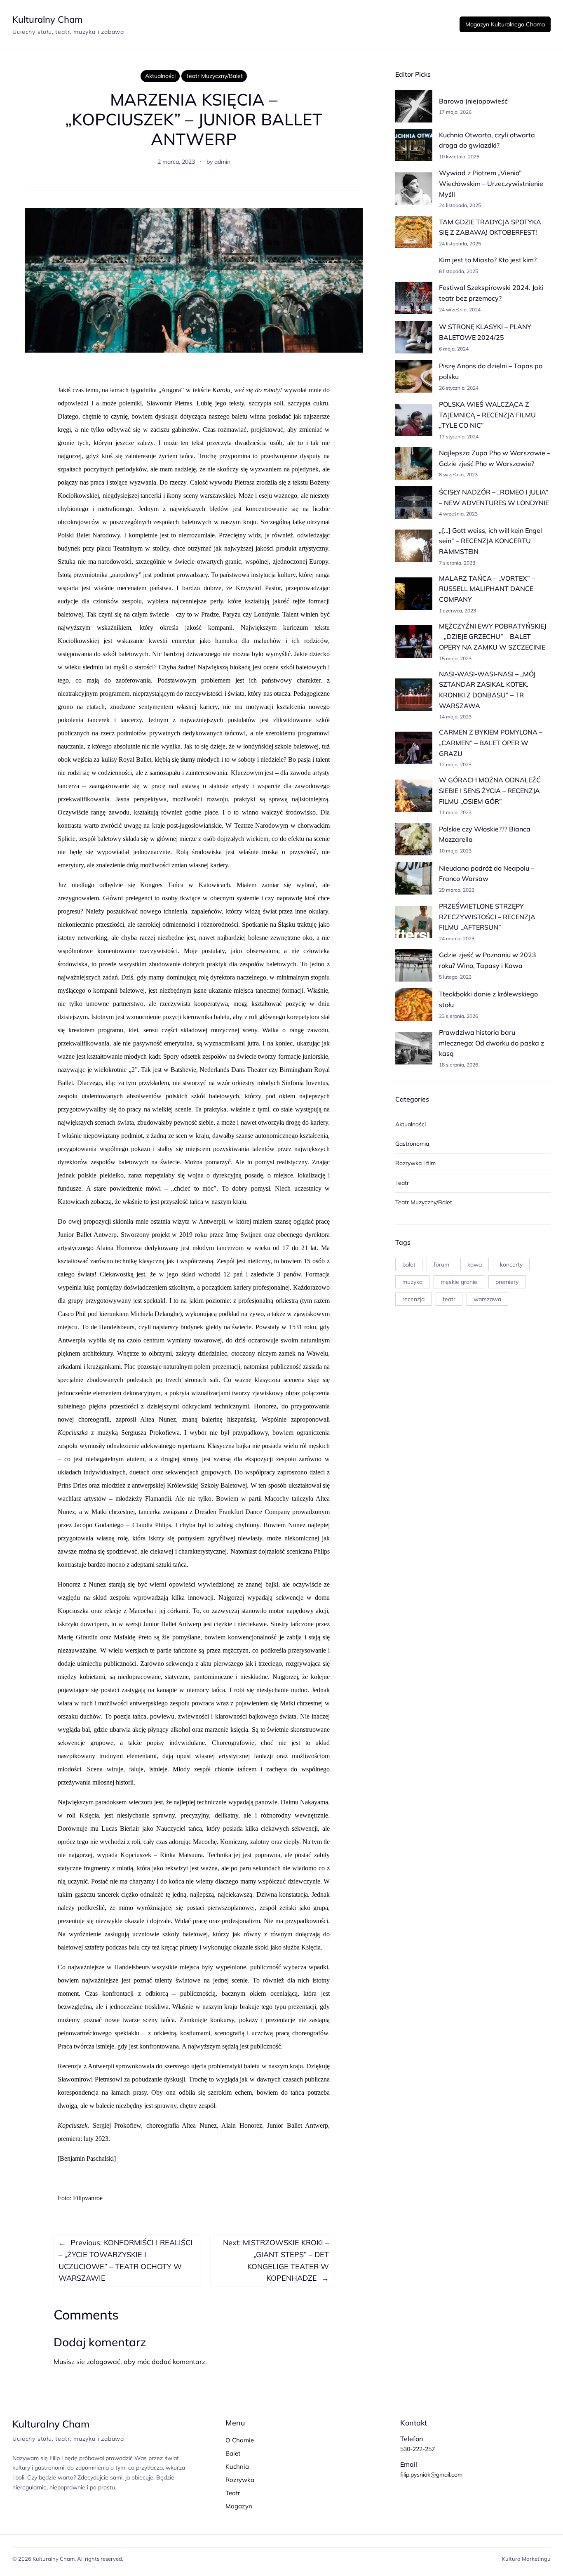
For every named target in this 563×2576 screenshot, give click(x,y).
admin (222, 162)
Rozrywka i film (415, 1163)
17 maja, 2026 (455, 112)
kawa (475, 1264)
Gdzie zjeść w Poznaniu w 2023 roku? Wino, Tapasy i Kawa (488, 960)
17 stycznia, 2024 (459, 437)
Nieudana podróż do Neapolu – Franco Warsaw (487, 874)
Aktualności (160, 76)
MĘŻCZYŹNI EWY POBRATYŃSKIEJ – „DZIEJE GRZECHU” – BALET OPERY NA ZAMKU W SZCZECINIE (493, 637)
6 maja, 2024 (454, 349)
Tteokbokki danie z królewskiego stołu (488, 999)
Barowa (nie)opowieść (473, 101)
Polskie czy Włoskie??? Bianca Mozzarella (485, 834)
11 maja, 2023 (455, 812)
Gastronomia (412, 1144)
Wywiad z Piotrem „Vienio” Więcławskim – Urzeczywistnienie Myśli (491, 183)
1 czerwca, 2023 (457, 611)
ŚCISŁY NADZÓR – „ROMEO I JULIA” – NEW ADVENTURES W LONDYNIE (494, 497)
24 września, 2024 (460, 310)
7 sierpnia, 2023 (457, 563)
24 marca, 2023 (457, 938)
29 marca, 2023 (457, 890)
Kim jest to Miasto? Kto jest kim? (488, 260)
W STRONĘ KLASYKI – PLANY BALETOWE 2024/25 (485, 332)
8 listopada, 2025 (459, 271)
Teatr (402, 1183)
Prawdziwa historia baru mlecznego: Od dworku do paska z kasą (491, 1043)
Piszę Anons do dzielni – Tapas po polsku (491, 371)
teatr (449, 1299)
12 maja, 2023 (455, 764)
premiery (507, 1282)
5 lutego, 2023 (455, 977)
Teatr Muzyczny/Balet (214, 76)
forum (441, 1264)
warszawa (487, 1299)
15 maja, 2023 (455, 658)
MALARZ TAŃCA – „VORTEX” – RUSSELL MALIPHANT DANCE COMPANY (487, 589)
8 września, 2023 (458, 474)
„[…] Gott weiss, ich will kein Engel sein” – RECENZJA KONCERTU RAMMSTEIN (490, 541)
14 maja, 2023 (455, 717)
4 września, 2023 (458, 514)
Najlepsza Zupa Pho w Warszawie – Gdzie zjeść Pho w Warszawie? (495, 458)
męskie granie (459, 1282)
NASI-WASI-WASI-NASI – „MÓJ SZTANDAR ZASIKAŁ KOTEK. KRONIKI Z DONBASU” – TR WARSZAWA (487, 690)
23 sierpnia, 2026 (459, 1016)
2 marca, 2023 (176, 162)
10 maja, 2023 (455, 851)
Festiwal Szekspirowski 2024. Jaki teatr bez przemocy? (491, 293)
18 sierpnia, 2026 (459, 1065)
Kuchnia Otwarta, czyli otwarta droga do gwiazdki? (487, 140)
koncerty (511, 1264)
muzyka (412, 1282)
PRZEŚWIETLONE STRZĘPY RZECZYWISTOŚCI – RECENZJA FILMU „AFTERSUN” (487, 917)
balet (409, 1264)
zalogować (103, 2362)
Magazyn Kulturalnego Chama (505, 24)
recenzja (413, 1299)
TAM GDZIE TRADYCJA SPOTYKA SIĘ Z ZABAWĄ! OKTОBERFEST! (490, 227)
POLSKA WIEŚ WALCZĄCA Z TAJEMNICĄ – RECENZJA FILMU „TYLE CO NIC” (487, 415)
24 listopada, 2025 (460, 205)
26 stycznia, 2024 (459, 388)
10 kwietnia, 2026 (459, 157)
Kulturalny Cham (47, 19)
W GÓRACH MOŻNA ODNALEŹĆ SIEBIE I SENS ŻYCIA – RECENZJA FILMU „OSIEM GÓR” (490, 790)
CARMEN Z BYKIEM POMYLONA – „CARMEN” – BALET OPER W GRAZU (491, 743)
